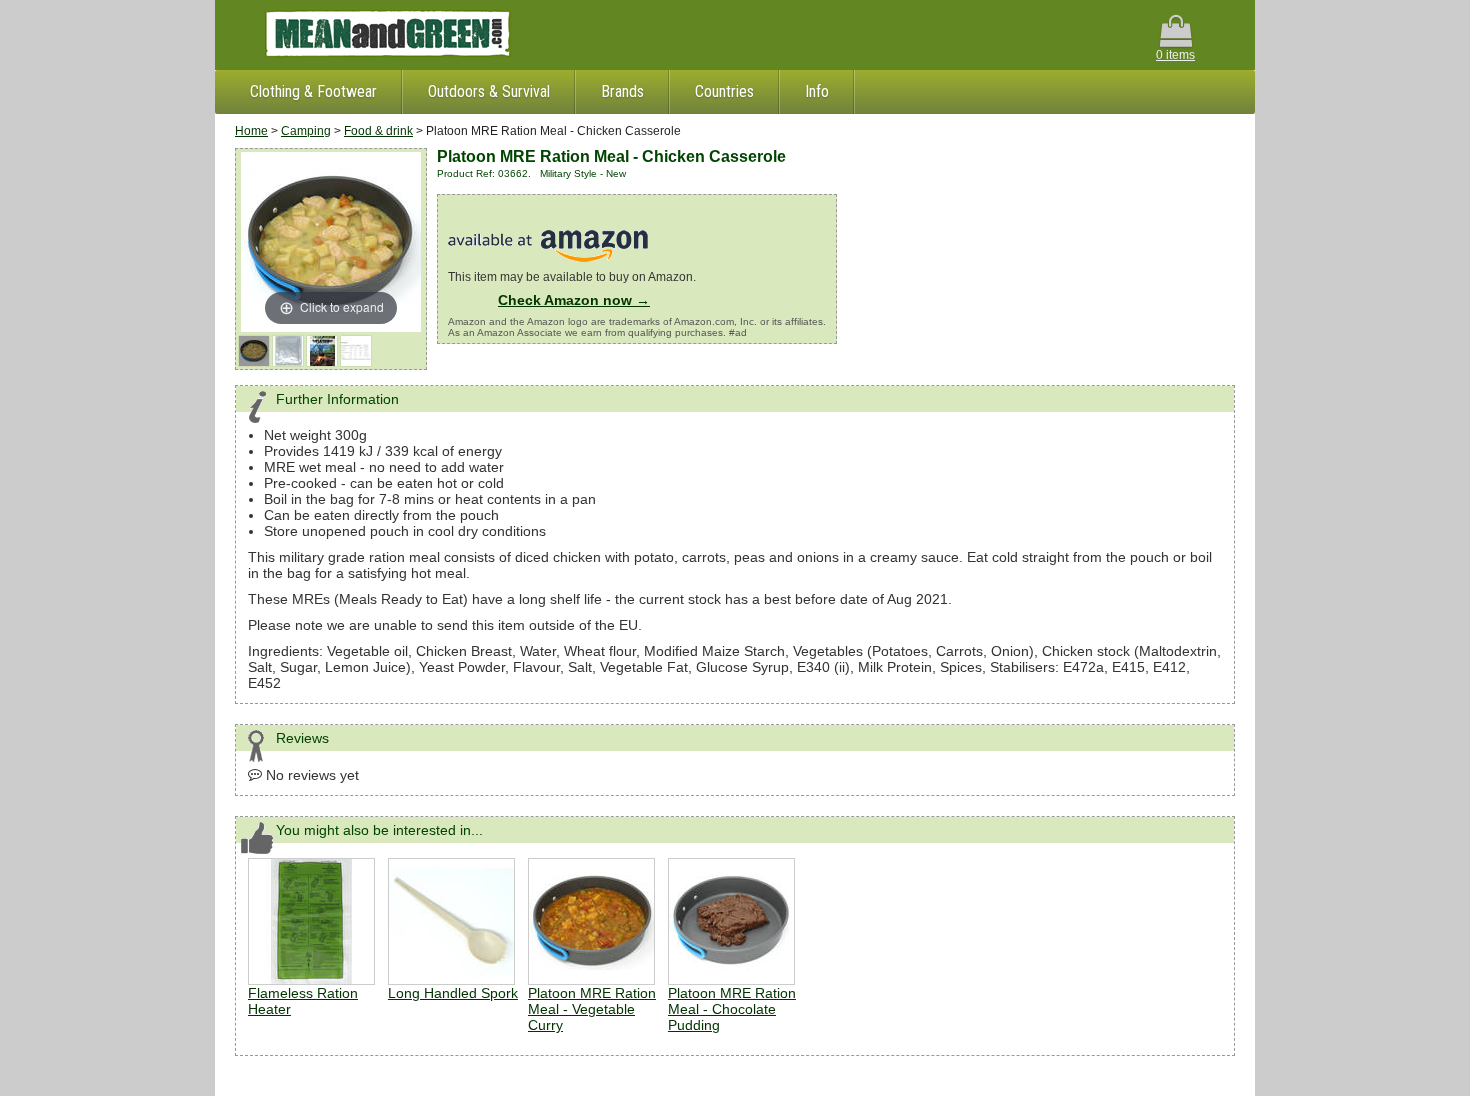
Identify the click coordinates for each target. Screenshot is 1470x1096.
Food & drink (378, 131)
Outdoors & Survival (489, 91)
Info (817, 91)
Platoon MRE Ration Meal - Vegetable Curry (592, 1009)
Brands (622, 91)
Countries (724, 91)
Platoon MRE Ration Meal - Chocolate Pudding (732, 1009)
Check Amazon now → (574, 300)
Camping (306, 131)
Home (251, 131)
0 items (1175, 55)
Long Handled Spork (453, 993)
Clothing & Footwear (313, 91)
